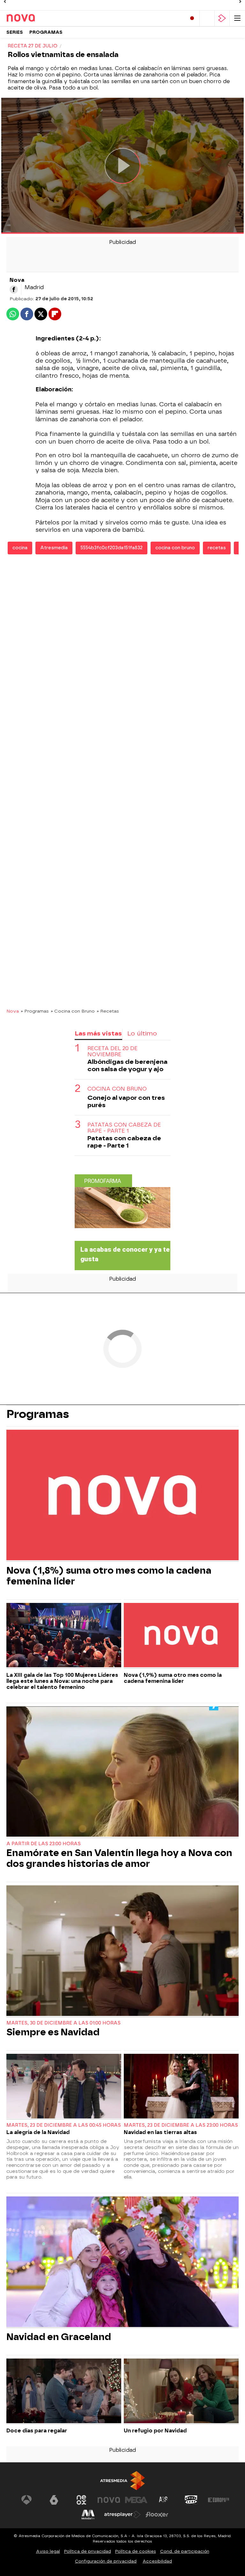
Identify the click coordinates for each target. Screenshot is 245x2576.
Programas (46, 32)
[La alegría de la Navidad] (64, 2087)
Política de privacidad (88, 2551)
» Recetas (108, 1011)
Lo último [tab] (142, 1033)
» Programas (35, 1011)
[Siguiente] (240, 2)
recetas (217, 548)
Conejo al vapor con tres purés (126, 1101)
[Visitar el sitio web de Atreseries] (164, 2500)
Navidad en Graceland (59, 2337)
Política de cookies (136, 2551)
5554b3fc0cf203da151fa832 (111, 548)
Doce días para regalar (37, 2431)
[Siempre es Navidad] (122, 1951)
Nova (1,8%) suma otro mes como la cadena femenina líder (109, 1576)
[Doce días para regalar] (64, 2391)
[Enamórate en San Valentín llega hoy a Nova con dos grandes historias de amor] (122, 1772)
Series (15, 32)
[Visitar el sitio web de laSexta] (54, 2500)
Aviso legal (48, 2551)
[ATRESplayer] (222, 18)
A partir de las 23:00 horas (44, 1844)
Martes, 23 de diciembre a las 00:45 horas (64, 2125)
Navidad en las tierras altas (160, 2132)
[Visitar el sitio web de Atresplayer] (122, 2515)
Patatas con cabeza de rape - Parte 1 (124, 1128)
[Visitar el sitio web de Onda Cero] (191, 2500)
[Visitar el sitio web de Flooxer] (157, 2515)
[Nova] (33, 18)
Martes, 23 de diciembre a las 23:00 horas (181, 2125)
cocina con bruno (175, 548)
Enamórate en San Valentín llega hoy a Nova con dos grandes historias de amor (119, 1858)
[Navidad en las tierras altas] (181, 2087)
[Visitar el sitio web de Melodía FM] (88, 2515)
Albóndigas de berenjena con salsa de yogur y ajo (127, 1065)
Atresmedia (54, 548)
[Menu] (237, 18)
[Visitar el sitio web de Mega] (136, 2500)
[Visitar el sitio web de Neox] (81, 2500)
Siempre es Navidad (53, 2032)
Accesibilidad (157, 2561)
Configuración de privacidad (106, 2561)
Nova (13, 1011)
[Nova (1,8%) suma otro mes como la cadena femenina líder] (122, 1496)
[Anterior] (5, 2)
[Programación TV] (207, 18)
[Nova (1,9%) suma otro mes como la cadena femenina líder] (181, 1636)
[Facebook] (14, 289)
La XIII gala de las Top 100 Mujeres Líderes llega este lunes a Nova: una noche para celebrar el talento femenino (62, 1681)
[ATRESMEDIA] (122, 2481)
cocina (20, 548)
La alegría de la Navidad (38, 2132)
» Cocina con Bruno (73, 1011)
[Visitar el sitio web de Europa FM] (219, 2500)
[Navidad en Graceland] (122, 2262)
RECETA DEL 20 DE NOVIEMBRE (112, 1051)
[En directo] (192, 18)
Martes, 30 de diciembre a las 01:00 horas (63, 2023)
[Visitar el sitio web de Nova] (109, 2500)
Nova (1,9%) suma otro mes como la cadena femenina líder (173, 1678)
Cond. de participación (185, 2551)
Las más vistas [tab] (98, 1033)
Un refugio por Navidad (155, 2431)
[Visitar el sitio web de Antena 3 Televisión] (26, 2500)
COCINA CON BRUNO (117, 1089)
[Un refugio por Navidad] (181, 2391)
